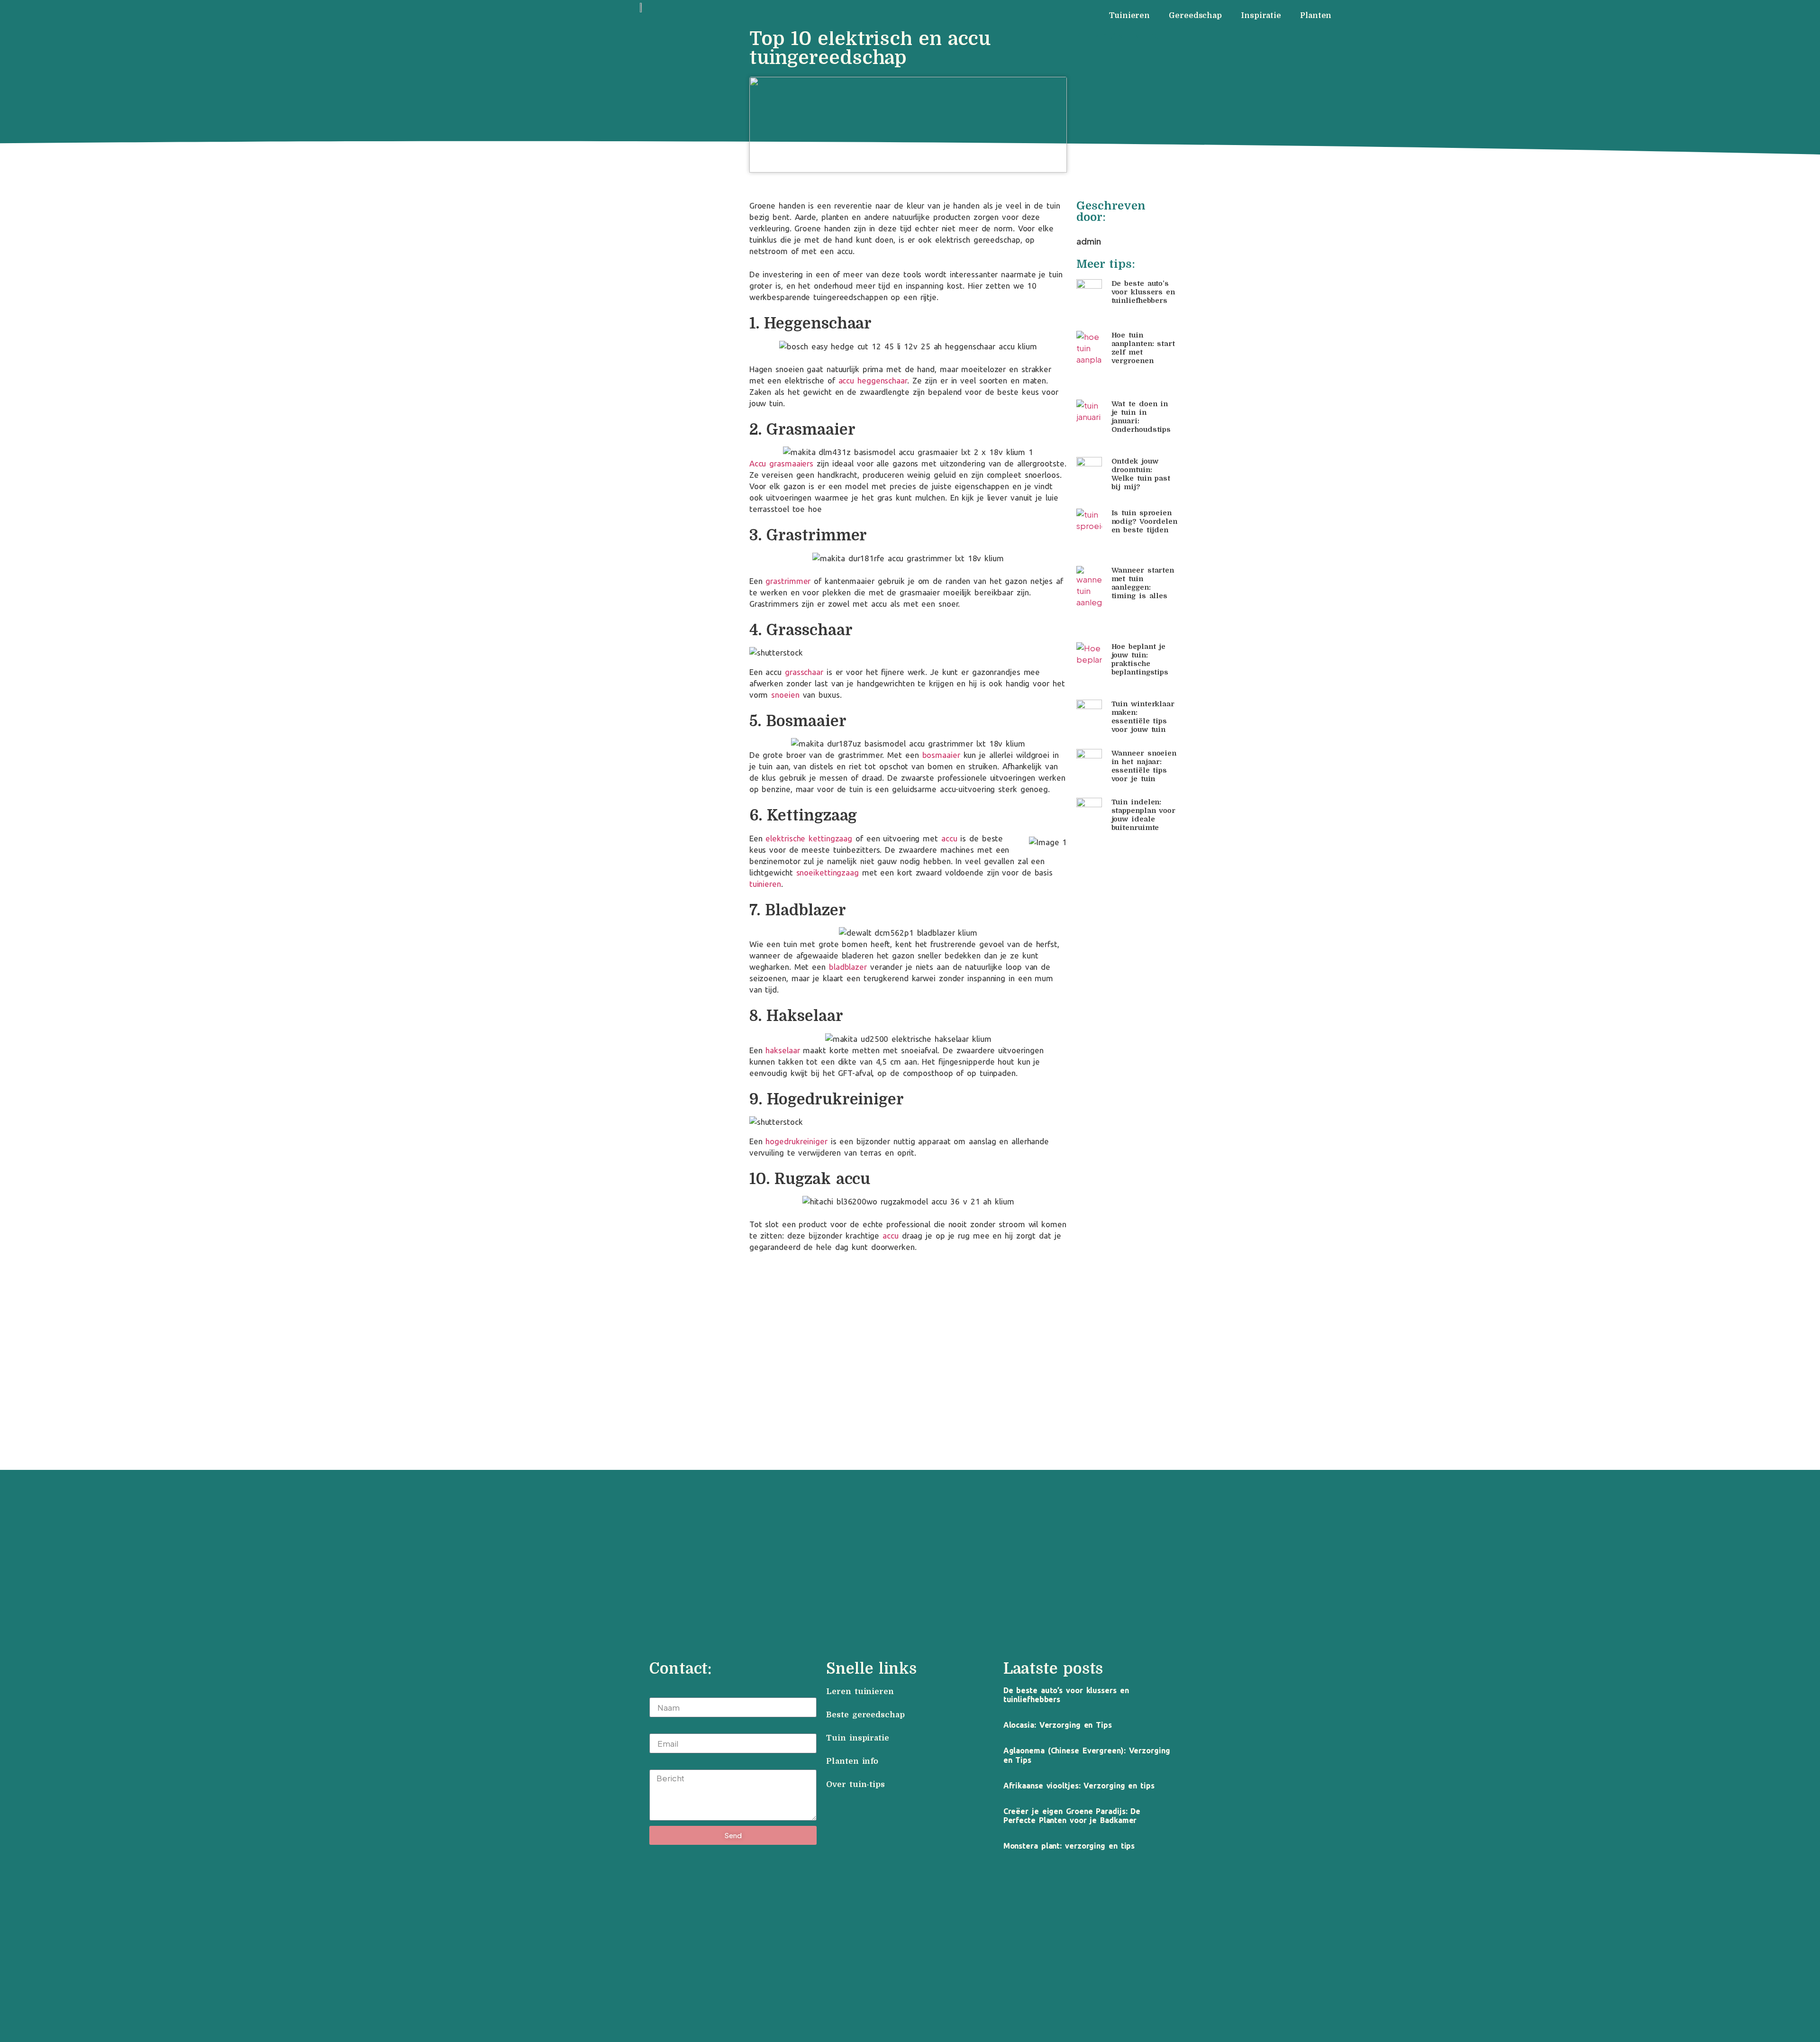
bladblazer (848, 967)
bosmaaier (941, 755)
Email (660, 1728)
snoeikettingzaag (828, 872)
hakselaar (783, 1050)
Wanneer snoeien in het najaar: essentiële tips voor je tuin (1144, 766)
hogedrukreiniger (796, 1141)
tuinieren (765, 884)
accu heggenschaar (873, 380)
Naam (660, 1692)
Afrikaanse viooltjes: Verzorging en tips (1079, 1786)
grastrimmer (788, 581)
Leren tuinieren (860, 1691)
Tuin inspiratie (858, 1738)
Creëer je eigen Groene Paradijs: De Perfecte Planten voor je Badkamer (1072, 1816)
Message (666, 1764)
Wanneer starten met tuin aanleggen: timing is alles (1143, 583)
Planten (1316, 16)
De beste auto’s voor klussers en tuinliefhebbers (1143, 292)
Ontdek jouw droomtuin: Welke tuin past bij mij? (1141, 474)
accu (949, 838)
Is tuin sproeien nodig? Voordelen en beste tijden (1144, 521)
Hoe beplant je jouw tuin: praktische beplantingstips (1140, 659)
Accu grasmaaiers (781, 463)
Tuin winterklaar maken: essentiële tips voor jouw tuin (1143, 717)
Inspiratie (1261, 16)
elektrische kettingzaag (809, 838)
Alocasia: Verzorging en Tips (1058, 1725)
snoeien (785, 695)
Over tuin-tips (857, 1784)
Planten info (854, 1761)
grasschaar (804, 672)
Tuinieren (1129, 16)
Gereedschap (1195, 16)
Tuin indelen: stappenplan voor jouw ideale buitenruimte (1143, 815)
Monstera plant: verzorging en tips (1069, 1846)
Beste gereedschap (865, 1715)
